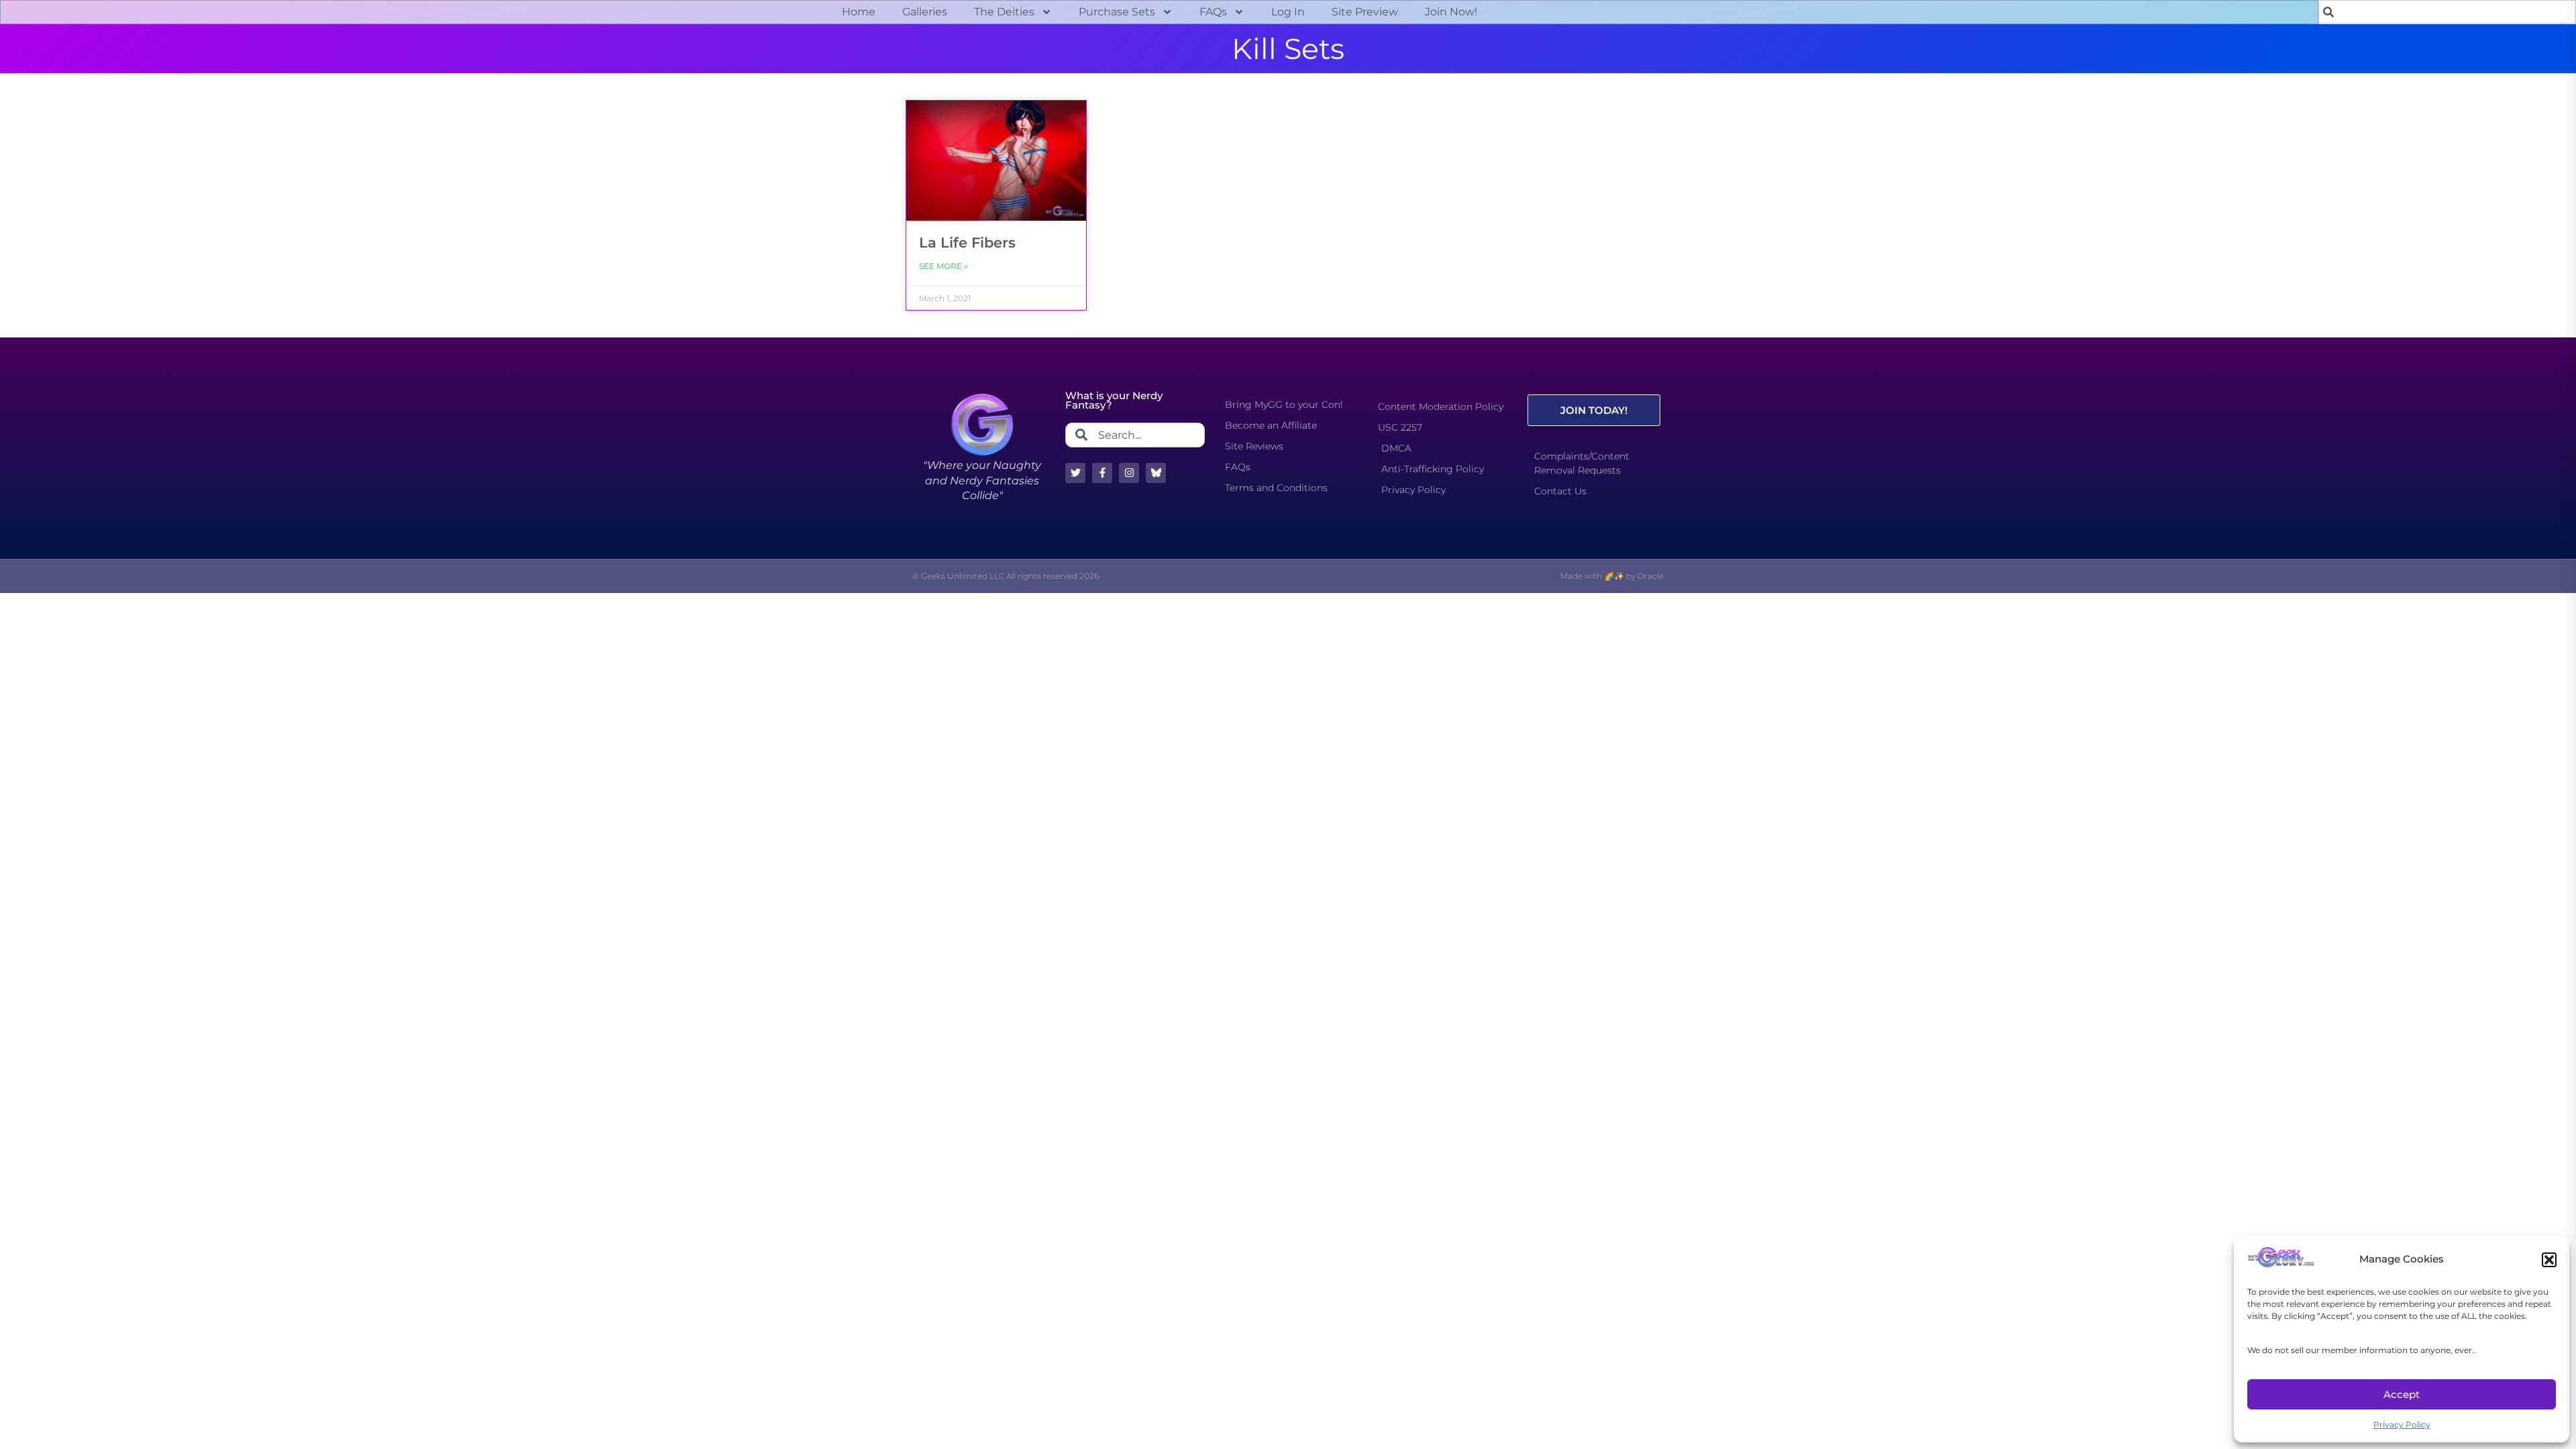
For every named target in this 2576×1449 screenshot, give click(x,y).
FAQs (1213, 12)
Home (859, 12)
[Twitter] (1075, 473)
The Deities (1004, 12)
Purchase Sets (1117, 12)
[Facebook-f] (1102, 473)
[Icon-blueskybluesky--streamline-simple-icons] (1156, 473)
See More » (944, 266)
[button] (2549, 1260)
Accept (2402, 1394)
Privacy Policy (2402, 1425)
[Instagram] (1129, 473)
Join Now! (1451, 12)
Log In (1288, 12)
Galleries (925, 12)
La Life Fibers (967, 243)
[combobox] (2447, 12)
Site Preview (1365, 12)
